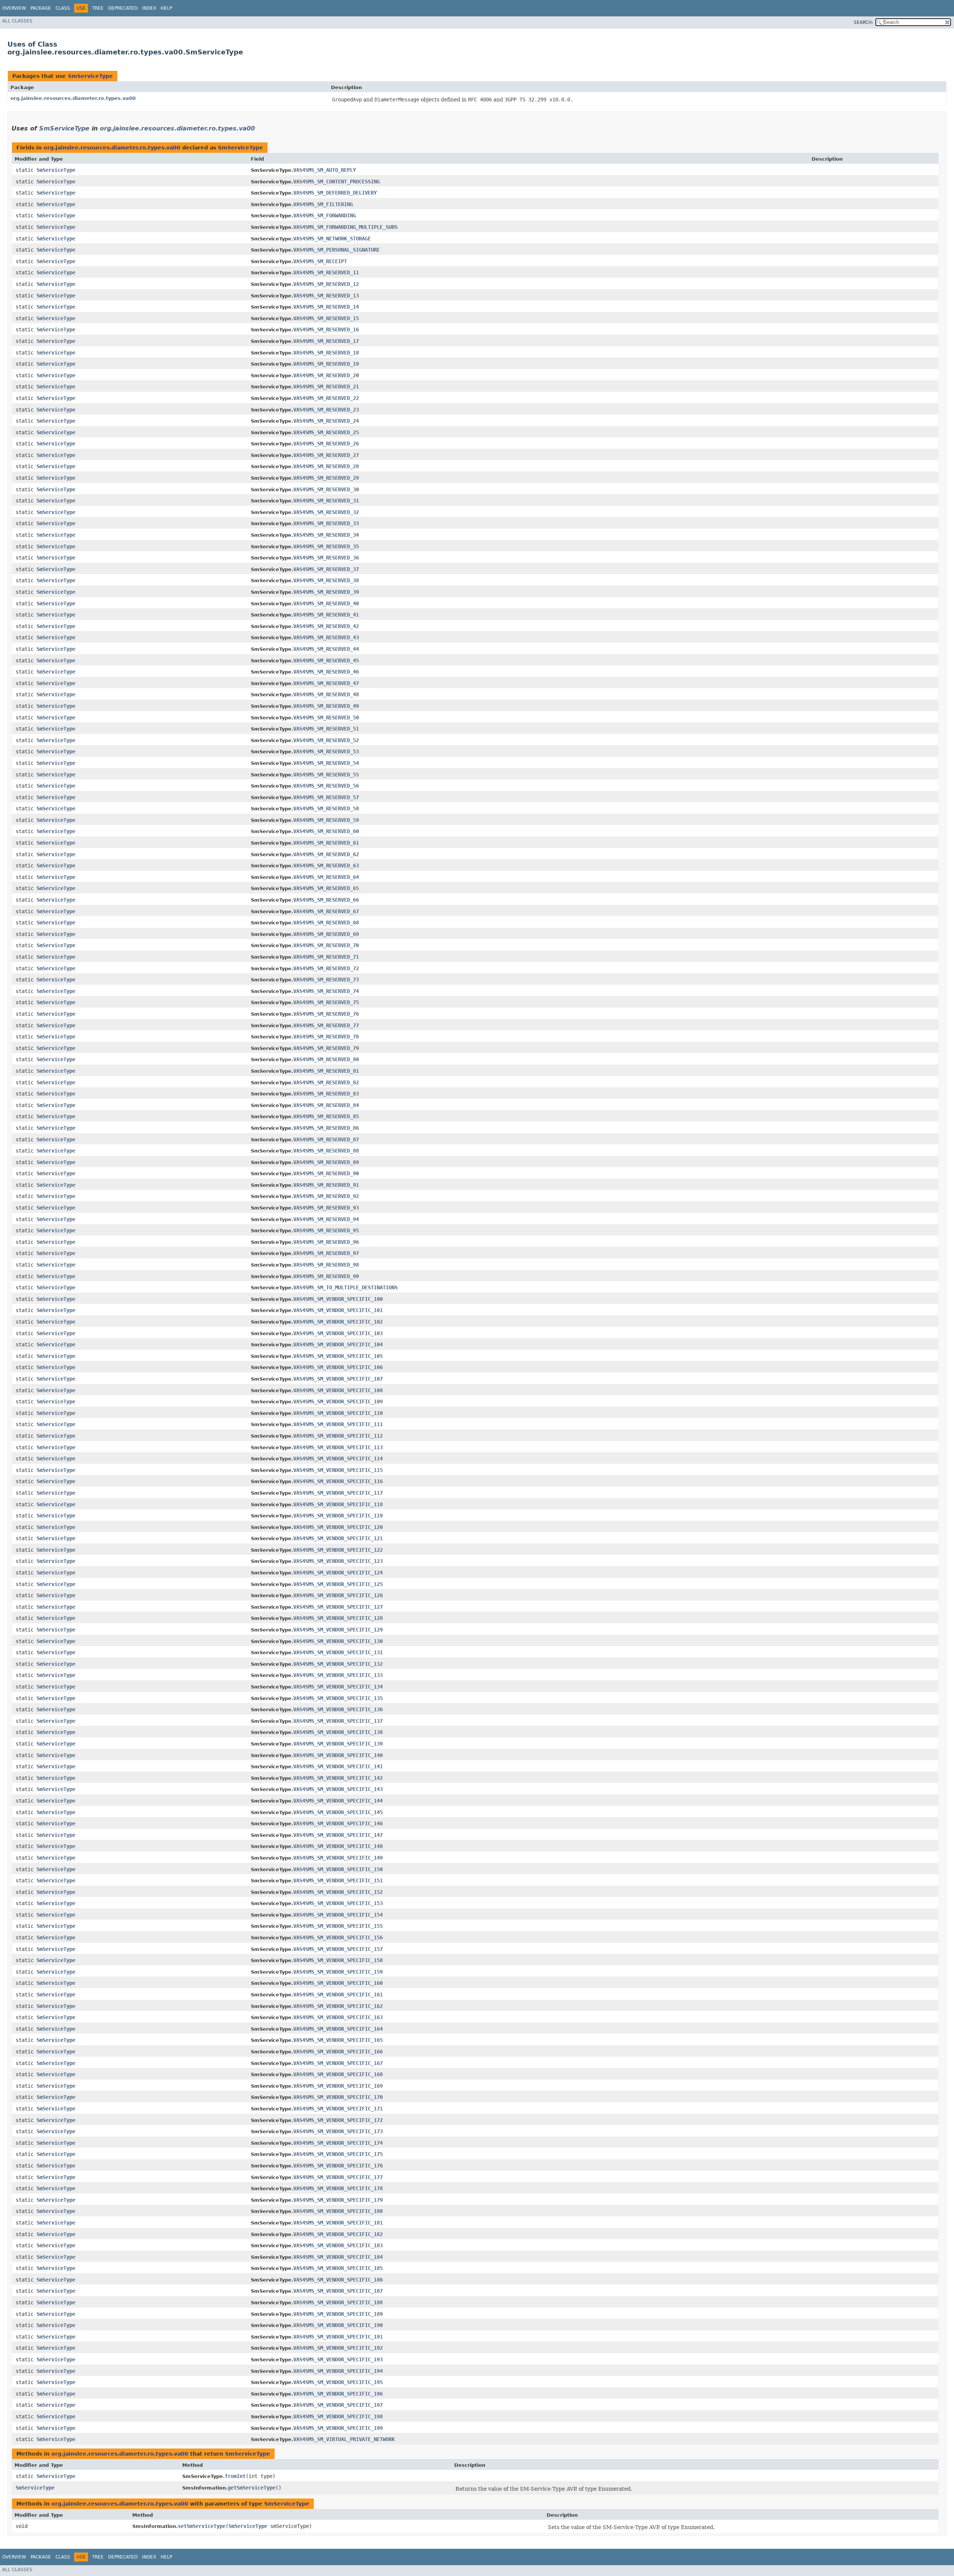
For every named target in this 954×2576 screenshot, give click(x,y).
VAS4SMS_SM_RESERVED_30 (326, 489)
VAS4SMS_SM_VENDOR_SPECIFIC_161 (338, 1995)
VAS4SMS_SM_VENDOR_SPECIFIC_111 (338, 1424)
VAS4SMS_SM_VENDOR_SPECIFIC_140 (338, 1755)
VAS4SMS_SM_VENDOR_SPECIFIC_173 (338, 2131)
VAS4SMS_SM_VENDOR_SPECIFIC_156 (338, 1937)
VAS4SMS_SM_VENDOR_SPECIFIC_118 (338, 1504)
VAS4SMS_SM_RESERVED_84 (326, 1105)
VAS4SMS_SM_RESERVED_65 (326, 888)
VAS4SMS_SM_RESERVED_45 (326, 660)
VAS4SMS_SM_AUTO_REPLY (325, 170)
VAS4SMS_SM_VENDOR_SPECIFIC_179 (338, 2200)
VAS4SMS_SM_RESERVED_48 (326, 694)
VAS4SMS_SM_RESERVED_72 (326, 968)
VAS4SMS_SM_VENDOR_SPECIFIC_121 (338, 1538)
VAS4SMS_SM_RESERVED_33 (326, 523)
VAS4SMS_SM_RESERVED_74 (326, 991)
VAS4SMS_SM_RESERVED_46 (326, 672)
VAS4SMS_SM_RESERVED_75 (326, 1002)
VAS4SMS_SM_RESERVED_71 (326, 957)
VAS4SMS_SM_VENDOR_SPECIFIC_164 (338, 2029)
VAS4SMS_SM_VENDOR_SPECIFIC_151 (338, 1880)
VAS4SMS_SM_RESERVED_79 (326, 1048)
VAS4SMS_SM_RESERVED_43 (326, 637)
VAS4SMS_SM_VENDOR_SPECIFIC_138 (338, 1732)
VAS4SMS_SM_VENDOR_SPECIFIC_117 (338, 1493)
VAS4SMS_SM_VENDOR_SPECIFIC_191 (338, 2337)
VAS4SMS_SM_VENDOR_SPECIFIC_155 (338, 1926)
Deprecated (123, 8)
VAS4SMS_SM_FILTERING (323, 204)
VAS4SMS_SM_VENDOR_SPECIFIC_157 (338, 1949)
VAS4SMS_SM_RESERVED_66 (326, 900)
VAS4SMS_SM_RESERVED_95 (326, 1230)
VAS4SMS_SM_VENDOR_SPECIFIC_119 (338, 1516)
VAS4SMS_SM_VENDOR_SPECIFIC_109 (338, 1401)
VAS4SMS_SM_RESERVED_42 (326, 626)
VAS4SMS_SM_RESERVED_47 (326, 683)
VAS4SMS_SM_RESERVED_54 (326, 763)
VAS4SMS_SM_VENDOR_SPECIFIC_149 (338, 1858)
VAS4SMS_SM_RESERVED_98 (326, 1265)
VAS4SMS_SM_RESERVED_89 (326, 1162)
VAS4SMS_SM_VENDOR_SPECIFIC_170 (338, 2097)
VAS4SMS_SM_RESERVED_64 (326, 877)
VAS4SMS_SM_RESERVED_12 (326, 284)
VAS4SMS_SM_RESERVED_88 (326, 1151)
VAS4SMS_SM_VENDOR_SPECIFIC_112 (338, 1436)
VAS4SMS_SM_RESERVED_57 (326, 797)
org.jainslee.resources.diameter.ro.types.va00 (73, 98)
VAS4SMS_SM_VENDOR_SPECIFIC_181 (338, 2223)
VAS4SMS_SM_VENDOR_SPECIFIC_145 (338, 1812)
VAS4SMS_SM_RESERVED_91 (326, 1185)
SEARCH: (863, 22)
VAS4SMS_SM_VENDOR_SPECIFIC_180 (338, 2211)
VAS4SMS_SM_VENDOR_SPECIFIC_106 (338, 1367)
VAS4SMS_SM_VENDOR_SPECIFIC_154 (338, 1915)
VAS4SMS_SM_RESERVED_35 (326, 546)
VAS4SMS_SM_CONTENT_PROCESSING (337, 182)
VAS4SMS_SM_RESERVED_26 (326, 444)
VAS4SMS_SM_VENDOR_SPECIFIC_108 (338, 1390)
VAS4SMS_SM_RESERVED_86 (326, 1128)
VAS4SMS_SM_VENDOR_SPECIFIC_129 (338, 1630)
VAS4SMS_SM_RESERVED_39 (326, 592)
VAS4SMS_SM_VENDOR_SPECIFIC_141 (338, 1766)
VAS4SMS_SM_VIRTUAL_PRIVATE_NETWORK (344, 2439)
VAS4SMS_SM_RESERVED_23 (326, 410)
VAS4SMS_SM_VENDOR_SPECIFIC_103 (338, 1333)
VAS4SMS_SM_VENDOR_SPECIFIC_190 (338, 2325)
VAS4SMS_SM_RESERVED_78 (326, 1037)
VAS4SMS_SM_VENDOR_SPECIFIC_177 (338, 2177)
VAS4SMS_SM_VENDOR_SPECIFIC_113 (338, 1447)
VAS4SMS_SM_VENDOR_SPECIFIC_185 (338, 2268)
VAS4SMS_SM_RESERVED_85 (326, 1116)
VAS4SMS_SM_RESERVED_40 (326, 603)
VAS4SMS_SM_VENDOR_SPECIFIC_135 (338, 1698)
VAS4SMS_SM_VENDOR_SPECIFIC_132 (338, 1664)
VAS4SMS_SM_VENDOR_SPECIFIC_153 (338, 1903)
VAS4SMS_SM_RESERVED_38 (326, 580)
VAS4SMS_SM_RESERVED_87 (326, 1139)
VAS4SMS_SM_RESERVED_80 (326, 1059)
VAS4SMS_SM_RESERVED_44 (326, 649)
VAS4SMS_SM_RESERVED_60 (326, 831)
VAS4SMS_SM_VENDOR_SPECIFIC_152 (338, 1892)
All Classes (17, 21)
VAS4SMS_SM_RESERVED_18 (326, 353)
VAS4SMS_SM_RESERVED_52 (326, 740)
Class (63, 8)
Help (166, 8)
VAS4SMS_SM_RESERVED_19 (326, 364)
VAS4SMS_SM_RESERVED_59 (326, 820)
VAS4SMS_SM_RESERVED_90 (326, 1173)
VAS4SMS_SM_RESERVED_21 (326, 387)
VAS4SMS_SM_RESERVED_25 (326, 432)
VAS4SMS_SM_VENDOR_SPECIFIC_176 (338, 2166)
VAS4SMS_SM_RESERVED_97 (326, 1253)
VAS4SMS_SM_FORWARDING (325, 215)
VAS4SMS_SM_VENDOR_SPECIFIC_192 (338, 2348)
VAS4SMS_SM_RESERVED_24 (326, 421)
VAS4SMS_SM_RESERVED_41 (326, 615)
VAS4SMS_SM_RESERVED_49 (326, 706)
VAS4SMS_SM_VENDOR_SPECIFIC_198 (338, 2416)
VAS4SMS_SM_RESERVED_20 (326, 375)
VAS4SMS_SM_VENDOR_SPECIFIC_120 (338, 1527)
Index (149, 8)
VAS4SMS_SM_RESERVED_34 (326, 535)
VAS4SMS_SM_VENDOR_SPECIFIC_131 (338, 1652)
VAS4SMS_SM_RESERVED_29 (326, 478)
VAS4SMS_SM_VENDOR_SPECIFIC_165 (338, 2040)
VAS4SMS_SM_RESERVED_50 (326, 718)
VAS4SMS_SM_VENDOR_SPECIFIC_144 (338, 1801)
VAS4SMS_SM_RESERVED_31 (326, 501)
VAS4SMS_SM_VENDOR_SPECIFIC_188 (338, 2302)
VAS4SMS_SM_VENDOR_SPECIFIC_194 (338, 2371)
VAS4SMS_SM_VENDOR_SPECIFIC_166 (338, 2052)
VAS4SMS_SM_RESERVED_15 (326, 318)
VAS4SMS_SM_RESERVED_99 (326, 1276)
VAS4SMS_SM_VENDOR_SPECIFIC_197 (338, 2405)
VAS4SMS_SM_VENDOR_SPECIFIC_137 (338, 1721)
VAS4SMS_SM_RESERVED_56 (326, 786)
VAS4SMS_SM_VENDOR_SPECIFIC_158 (338, 1960)
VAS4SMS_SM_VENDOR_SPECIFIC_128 (338, 1618)
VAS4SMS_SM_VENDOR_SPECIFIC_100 (338, 1299)
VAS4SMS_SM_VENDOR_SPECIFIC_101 (338, 1310)
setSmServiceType (202, 2526)
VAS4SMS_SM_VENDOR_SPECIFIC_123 (338, 1561)
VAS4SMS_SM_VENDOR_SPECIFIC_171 (338, 2109)
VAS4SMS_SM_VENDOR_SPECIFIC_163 (338, 2017)
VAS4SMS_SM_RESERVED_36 (326, 558)
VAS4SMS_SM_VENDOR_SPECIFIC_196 (338, 2394)
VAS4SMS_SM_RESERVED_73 (326, 980)
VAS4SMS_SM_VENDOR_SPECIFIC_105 (338, 1356)
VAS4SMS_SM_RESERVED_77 (326, 1025)
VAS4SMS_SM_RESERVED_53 (326, 751)
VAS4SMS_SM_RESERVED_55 (326, 775)
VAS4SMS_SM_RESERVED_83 (326, 1094)
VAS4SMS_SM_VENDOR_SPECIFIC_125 (338, 1584)
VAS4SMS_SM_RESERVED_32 (326, 512)
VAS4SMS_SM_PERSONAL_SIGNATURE (337, 250)
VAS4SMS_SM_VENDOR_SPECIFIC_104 (338, 1344)
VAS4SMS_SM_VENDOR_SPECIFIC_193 (338, 2359)
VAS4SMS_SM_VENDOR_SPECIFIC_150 (338, 1869)
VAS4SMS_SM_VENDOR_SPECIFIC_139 (338, 1744)
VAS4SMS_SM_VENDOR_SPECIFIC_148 (338, 1846)
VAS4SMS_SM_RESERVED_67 (326, 911)
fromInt (235, 2476)
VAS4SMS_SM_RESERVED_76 (326, 1014)
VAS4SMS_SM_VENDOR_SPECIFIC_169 (338, 2086)
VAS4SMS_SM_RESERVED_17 (326, 341)
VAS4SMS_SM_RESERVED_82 (326, 1082)
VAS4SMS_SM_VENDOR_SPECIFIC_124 (338, 1573)
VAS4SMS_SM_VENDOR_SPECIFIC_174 (338, 2143)
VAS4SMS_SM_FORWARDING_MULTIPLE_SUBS (345, 227)
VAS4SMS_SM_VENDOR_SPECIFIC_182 (338, 2234)
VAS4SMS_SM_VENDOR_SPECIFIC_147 (338, 1835)
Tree (98, 8)
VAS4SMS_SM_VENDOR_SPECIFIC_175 (338, 2154)
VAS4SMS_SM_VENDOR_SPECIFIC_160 (338, 1983)
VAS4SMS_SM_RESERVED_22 (326, 398)
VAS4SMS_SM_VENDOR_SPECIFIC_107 (338, 1379)
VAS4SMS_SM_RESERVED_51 (326, 729)
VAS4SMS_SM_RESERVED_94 (326, 1219)
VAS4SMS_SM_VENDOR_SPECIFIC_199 (338, 2428)
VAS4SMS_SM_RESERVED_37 (326, 569)
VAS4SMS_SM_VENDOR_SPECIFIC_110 (338, 1413)
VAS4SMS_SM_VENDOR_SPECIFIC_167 (338, 2063)
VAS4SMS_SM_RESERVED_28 (326, 466)
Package (41, 8)
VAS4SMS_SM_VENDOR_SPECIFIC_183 (338, 2245)
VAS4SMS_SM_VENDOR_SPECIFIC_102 (338, 1322)
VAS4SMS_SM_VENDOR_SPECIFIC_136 (338, 1709)
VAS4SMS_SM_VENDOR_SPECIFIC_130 (338, 1641)
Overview (14, 8)
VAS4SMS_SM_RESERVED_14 (326, 307)
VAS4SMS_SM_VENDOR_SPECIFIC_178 (338, 2188)
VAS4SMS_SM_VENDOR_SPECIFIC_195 (338, 2382)
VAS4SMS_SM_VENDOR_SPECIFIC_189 (338, 2314)
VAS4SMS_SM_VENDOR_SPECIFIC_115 (338, 1470)
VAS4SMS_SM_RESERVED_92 (326, 1196)
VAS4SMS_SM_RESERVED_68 (326, 923)
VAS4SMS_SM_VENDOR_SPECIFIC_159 (338, 1972)
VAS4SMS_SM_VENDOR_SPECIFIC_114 (338, 1459)
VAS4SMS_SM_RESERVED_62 (326, 854)
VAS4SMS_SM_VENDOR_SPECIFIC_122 (338, 1550)
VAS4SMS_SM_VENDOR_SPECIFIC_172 (338, 2120)
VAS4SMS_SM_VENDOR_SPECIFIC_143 (338, 1789)
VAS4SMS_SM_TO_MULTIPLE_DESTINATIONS (345, 1287)
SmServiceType (90, 76)
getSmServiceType (252, 2488)
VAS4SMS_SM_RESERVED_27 (326, 455)
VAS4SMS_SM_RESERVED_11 (326, 272)
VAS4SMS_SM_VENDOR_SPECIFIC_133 (338, 1675)
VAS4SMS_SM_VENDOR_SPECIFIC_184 (338, 2257)
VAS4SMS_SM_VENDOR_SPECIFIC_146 (338, 1823)
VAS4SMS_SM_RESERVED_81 (326, 1071)
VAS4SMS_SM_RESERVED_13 (326, 296)
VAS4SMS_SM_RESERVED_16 (326, 330)
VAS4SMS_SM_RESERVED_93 (326, 1208)
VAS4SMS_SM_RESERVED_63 (326, 866)
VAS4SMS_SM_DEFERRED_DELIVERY (335, 193)
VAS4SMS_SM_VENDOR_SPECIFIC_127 (338, 1607)
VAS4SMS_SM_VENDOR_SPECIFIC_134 (338, 1687)
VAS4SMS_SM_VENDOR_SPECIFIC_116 (338, 1481)
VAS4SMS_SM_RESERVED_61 (326, 843)
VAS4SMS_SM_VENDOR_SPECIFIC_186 (338, 2280)
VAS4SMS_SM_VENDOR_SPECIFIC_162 (338, 2006)
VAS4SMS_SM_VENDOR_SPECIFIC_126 (338, 1595)
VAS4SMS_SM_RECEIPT (320, 261)
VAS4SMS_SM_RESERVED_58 (326, 808)
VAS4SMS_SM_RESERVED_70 (326, 945)
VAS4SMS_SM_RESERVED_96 (326, 1242)
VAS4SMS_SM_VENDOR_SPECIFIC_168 (338, 2074)
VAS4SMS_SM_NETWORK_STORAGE (332, 239)
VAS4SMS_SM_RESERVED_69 (326, 934)
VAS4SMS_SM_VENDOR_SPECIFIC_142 (338, 1778)
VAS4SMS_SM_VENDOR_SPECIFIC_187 (338, 2291)
